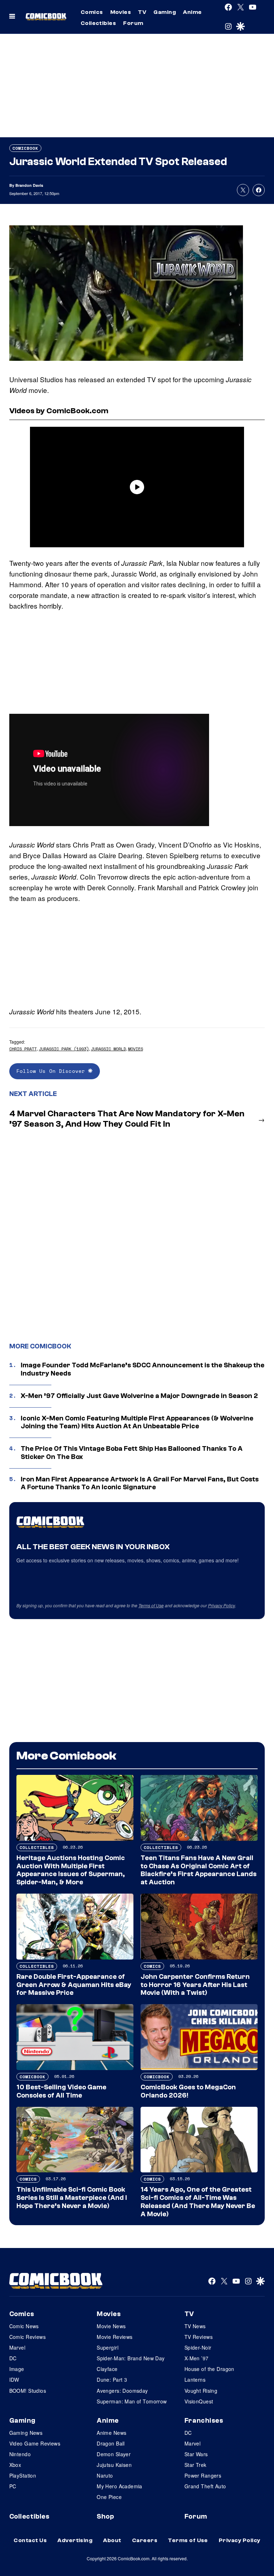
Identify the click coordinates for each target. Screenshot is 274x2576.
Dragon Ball (111, 2443)
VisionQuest (199, 2401)
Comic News (24, 2326)
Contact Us (30, 2540)
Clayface (107, 2369)
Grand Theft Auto (205, 2486)
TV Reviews (199, 2337)
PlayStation (23, 2475)
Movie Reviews (115, 2337)
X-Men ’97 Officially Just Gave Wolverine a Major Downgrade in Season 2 (139, 1396)
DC (13, 2358)
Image (17, 2369)
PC (13, 2486)
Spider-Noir (198, 2347)
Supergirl (108, 2347)
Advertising (75, 2540)
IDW (14, 2380)
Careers (145, 2540)
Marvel (17, 2347)
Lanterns (195, 2380)
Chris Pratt (23, 1049)
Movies (121, 12)
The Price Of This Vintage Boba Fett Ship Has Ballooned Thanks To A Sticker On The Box (132, 1453)
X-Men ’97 (197, 2358)
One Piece (109, 2497)
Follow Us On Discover (52, 1071)
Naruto (105, 2475)
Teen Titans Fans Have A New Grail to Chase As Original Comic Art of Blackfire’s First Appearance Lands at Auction (199, 1870)
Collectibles (98, 23)
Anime (192, 12)
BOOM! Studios (28, 2391)
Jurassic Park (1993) (64, 1049)
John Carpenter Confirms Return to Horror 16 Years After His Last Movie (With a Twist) (195, 1985)
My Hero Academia (120, 2486)
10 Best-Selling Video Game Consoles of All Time (61, 2091)
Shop (105, 2516)
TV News (195, 2326)
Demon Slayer (114, 2454)
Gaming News (26, 2433)
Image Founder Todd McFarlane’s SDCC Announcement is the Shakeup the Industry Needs (143, 1369)
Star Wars (196, 2454)
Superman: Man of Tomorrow (132, 2401)
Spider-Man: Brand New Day (131, 2358)
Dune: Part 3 (112, 2380)
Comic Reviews (27, 2337)
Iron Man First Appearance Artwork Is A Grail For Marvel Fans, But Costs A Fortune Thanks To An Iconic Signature (140, 1483)
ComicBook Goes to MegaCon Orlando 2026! (188, 2091)
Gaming (165, 12)
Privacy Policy (222, 1605)
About (112, 2540)
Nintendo (20, 2454)
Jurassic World (108, 1049)
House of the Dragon (209, 2369)
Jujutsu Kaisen (114, 2465)
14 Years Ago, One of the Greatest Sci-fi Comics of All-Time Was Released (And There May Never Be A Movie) (198, 2202)
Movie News (111, 2326)
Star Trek (196, 2465)
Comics (92, 12)
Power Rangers (203, 2475)
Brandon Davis (29, 185)
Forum (133, 23)
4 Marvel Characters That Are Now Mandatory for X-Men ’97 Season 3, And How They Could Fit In (127, 1119)
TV (142, 12)
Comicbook (25, 148)
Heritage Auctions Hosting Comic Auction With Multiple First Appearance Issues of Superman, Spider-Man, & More (71, 1870)
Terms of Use (151, 1605)
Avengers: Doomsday (122, 2391)
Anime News (111, 2433)
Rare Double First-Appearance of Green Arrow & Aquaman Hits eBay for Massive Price (74, 1985)
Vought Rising (201, 2391)
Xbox (15, 2465)
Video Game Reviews (35, 2443)
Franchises (204, 2421)
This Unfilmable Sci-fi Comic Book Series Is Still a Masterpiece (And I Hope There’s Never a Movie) (72, 2198)
